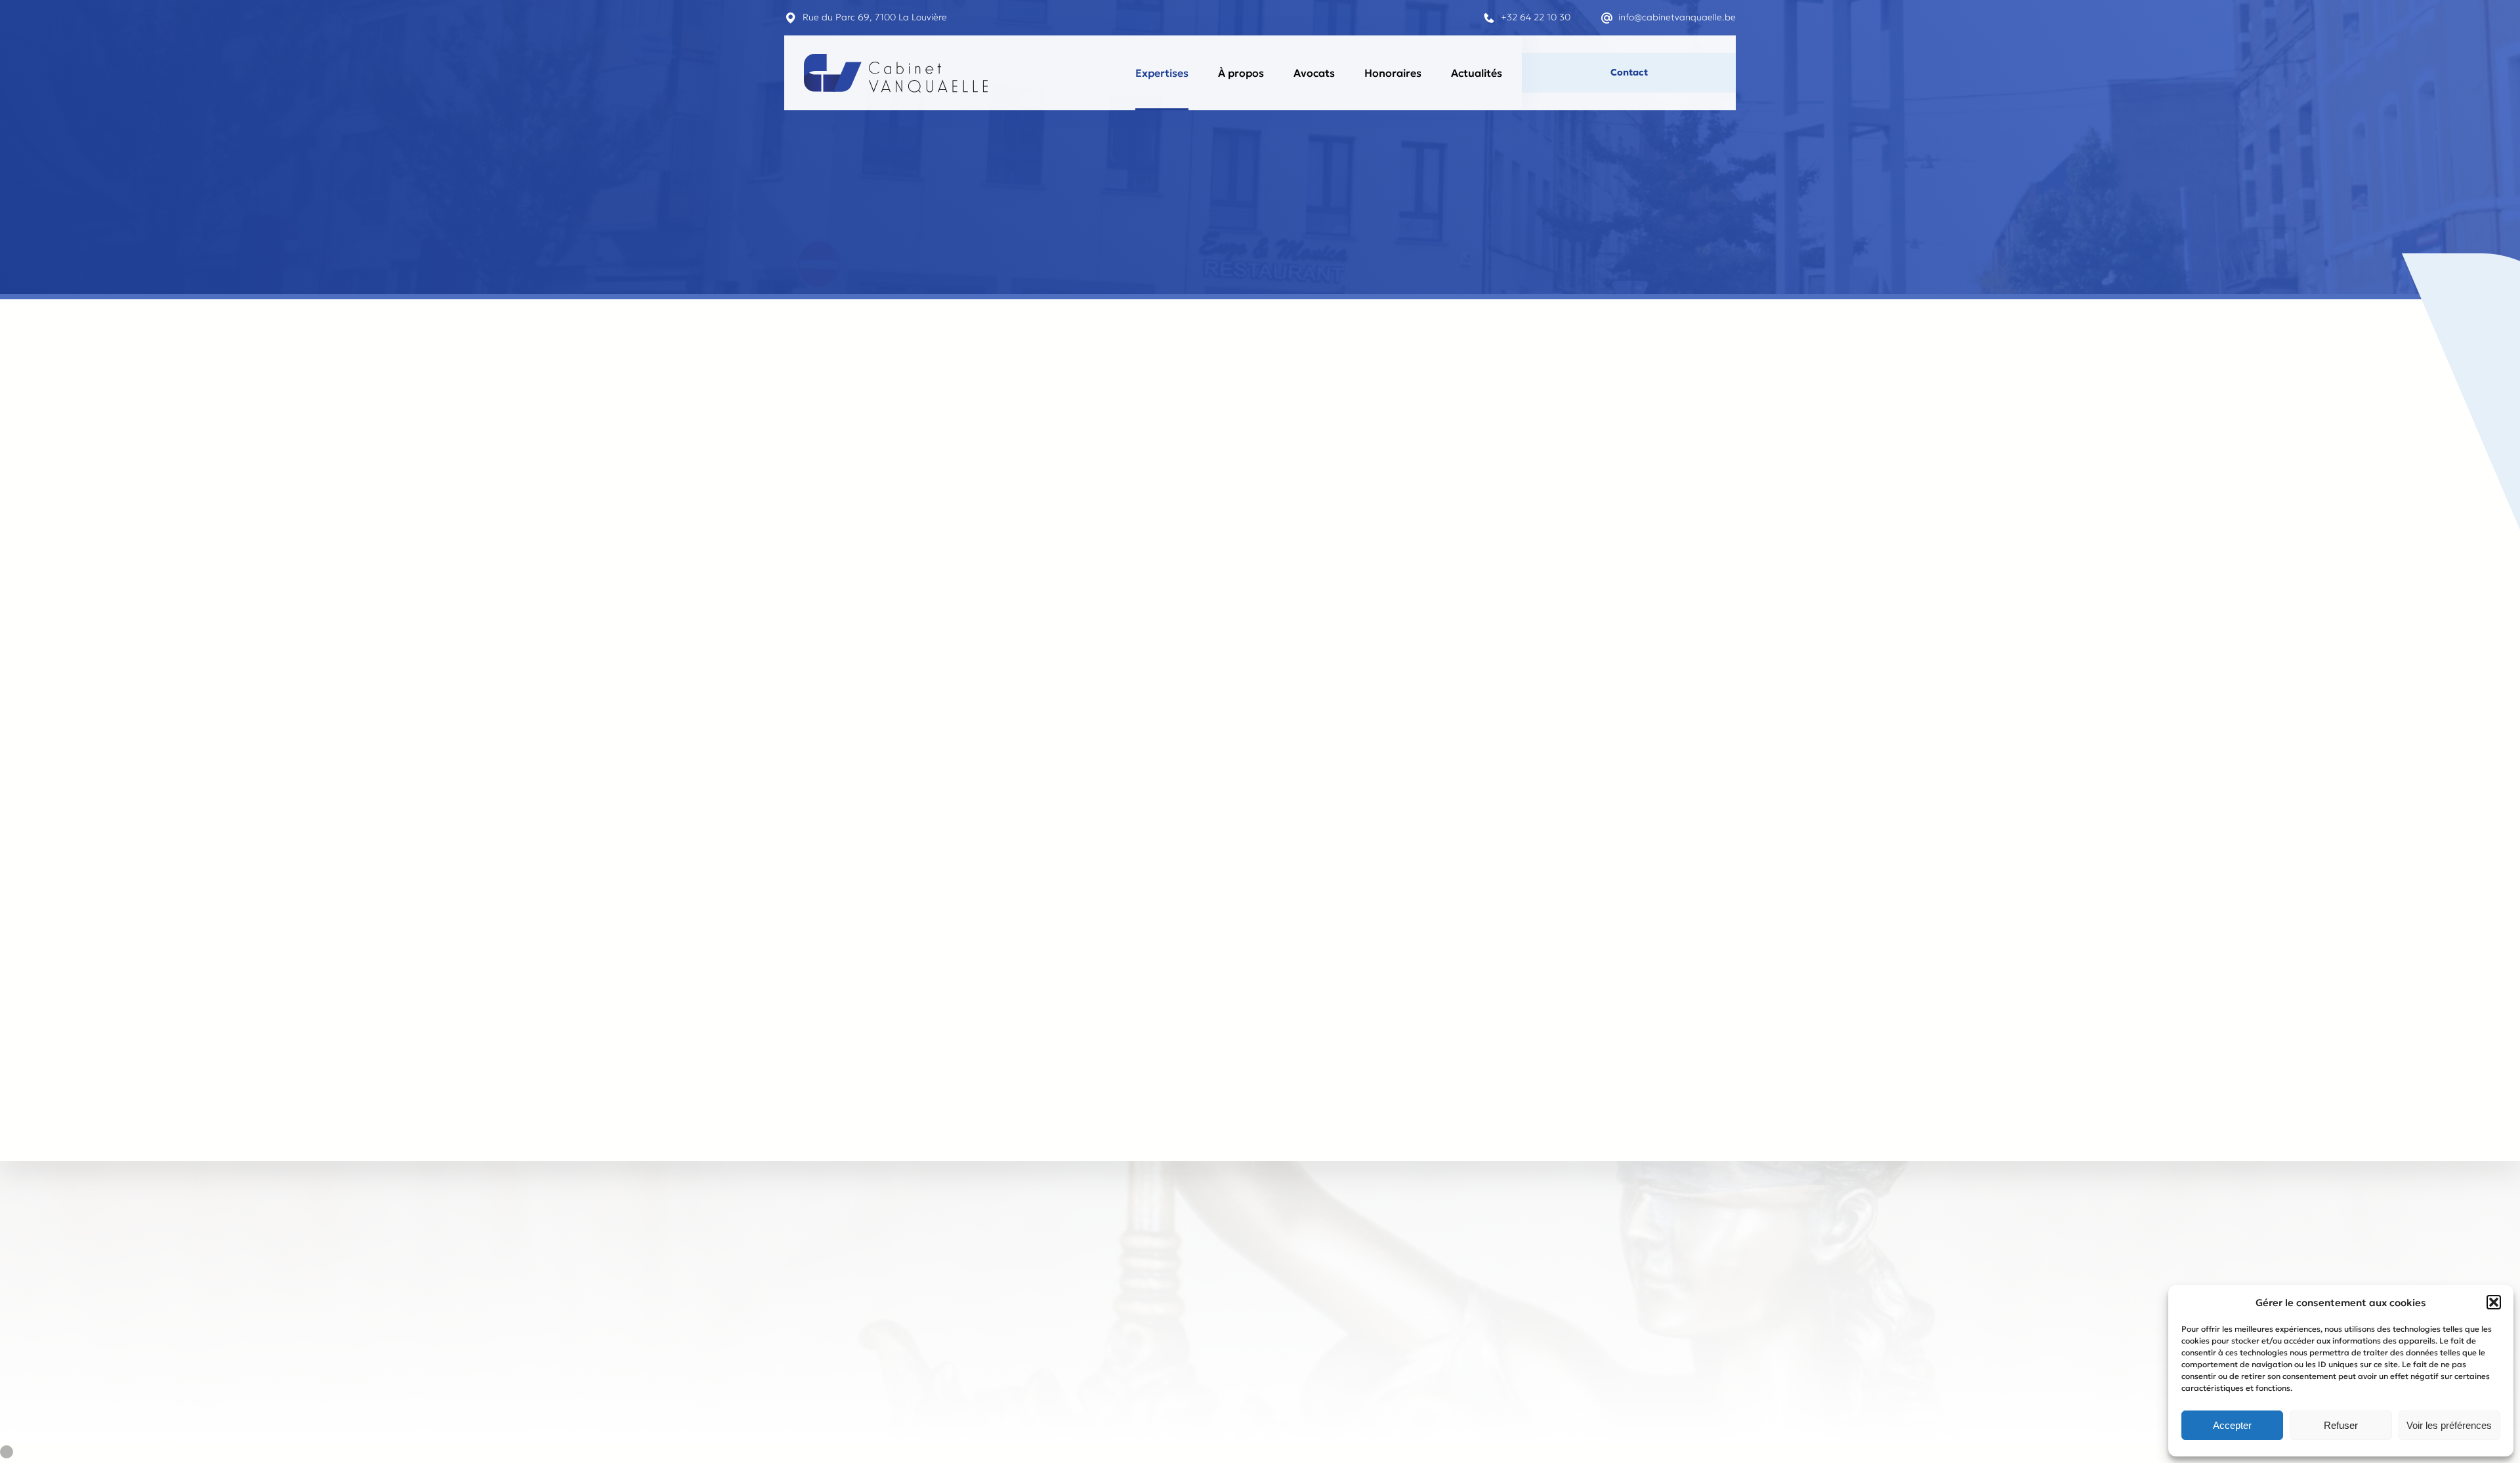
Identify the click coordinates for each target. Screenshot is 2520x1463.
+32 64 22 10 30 (1536, 17)
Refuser (2341, 1425)
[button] (2494, 1302)
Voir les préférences (2449, 1425)
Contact (1629, 72)
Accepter (2232, 1425)
